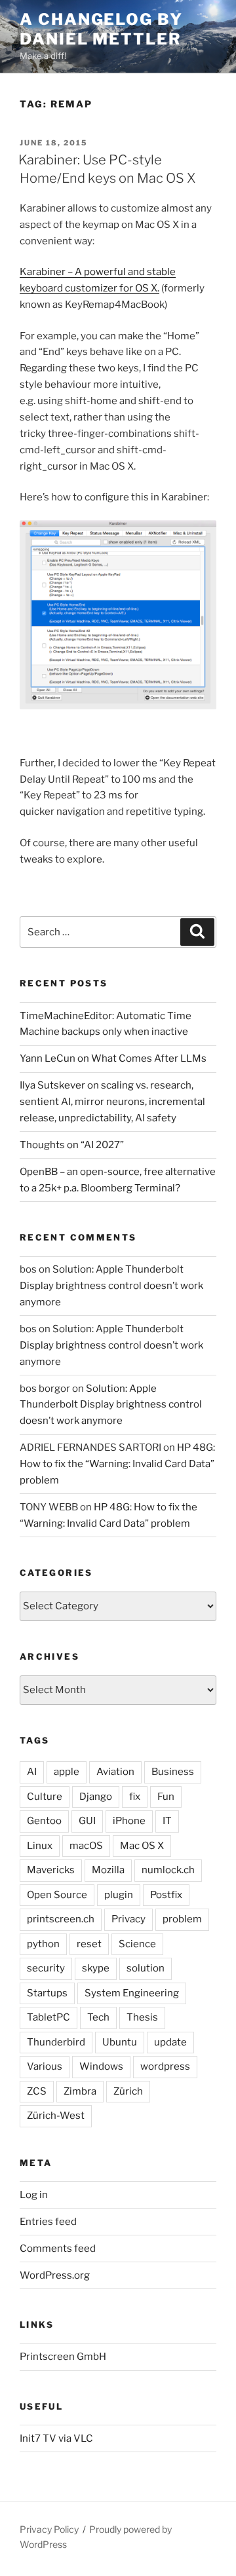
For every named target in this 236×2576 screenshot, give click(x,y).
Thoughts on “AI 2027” (72, 1145)
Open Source (57, 1895)
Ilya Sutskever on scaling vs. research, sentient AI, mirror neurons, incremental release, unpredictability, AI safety (112, 1102)
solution (146, 1968)
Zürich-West (56, 2116)
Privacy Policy (49, 2529)
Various (45, 2066)
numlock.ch (168, 1870)
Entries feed (48, 2222)
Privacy (128, 1919)
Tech (98, 2017)
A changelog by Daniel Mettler (101, 29)
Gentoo (44, 1821)
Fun (166, 1797)
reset (89, 1944)
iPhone (129, 1821)
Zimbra (80, 2091)
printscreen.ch (61, 1919)
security (46, 1968)
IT (167, 1821)
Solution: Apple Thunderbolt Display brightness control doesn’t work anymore (111, 1286)
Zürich (128, 2091)
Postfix (166, 1895)
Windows (101, 2066)
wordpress (165, 2066)
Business (173, 1772)
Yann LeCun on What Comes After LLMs (113, 1058)
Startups (47, 1993)
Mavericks (51, 1870)
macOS (86, 1846)
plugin (119, 1895)
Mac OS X (142, 1846)
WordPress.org (55, 2275)
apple (67, 1772)
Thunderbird (56, 2042)
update (170, 2042)
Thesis (142, 2017)
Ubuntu (120, 2042)
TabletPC (49, 2017)
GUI (87, 1821)
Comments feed (58, 2249)
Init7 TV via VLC (56, 2438)
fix (135, 1797)
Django (96, 1797)
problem (182, 1919)
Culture (45, 1797)
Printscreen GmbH (63, 2357)
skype (96, 1968)
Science (137, 1944)
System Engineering (132, 1993)
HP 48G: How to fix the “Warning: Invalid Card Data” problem (117, 1464)
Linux (40, 1846)
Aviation (115, 1772)
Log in (34, 2195)
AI (32, 1772)
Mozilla (108, 1870)
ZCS (37, 2091)
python (43, 1944)
